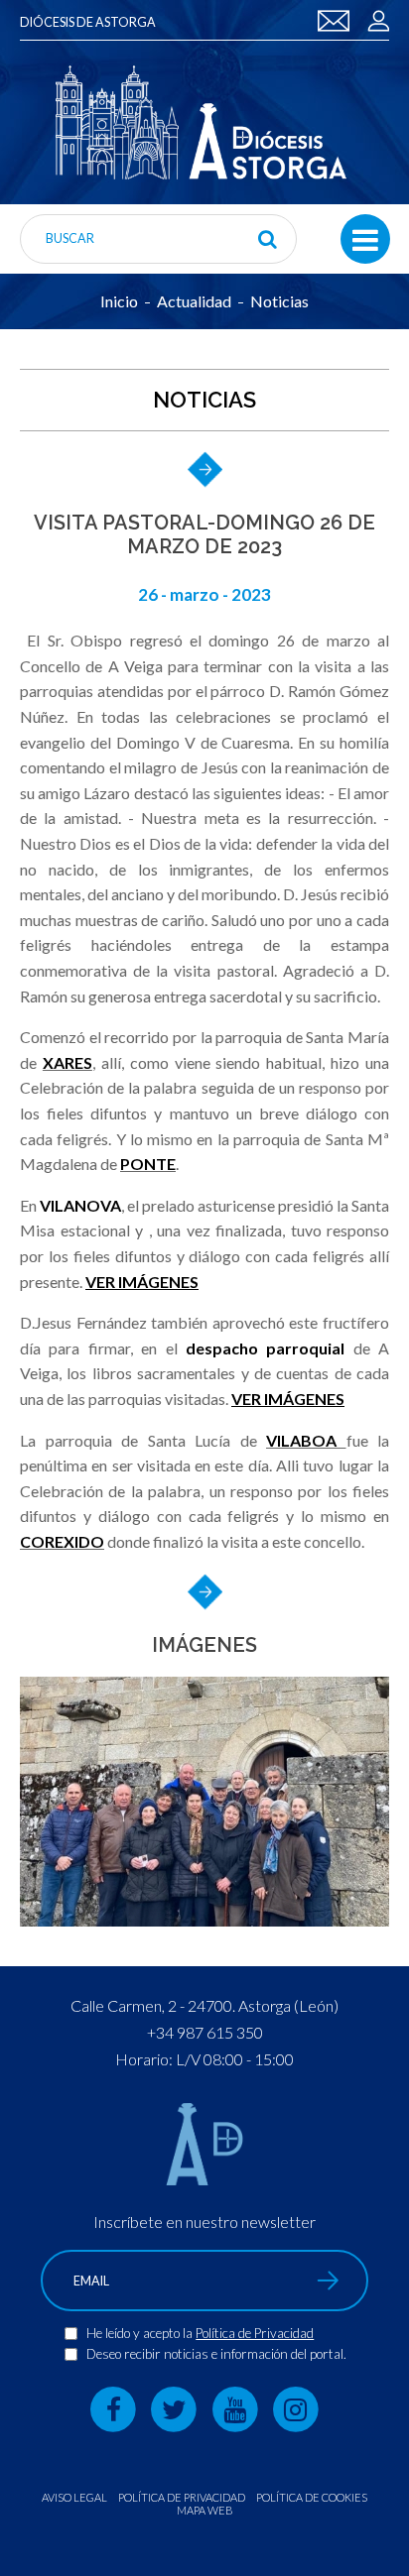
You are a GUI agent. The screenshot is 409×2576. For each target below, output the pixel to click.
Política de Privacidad (255, 2333)
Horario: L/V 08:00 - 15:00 (204, 2059)
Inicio (119, 301)
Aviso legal (74, 2497)
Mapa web (205, 2510)
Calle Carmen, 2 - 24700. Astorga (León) (204, 2005)
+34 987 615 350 (205, 2032)
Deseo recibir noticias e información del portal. (216, 2354)
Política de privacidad (182, 2497)
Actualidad (194, 301)
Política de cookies (312, 2497)
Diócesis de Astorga (88, 22)
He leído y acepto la (141, 2333)
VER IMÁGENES (142, 1282)
